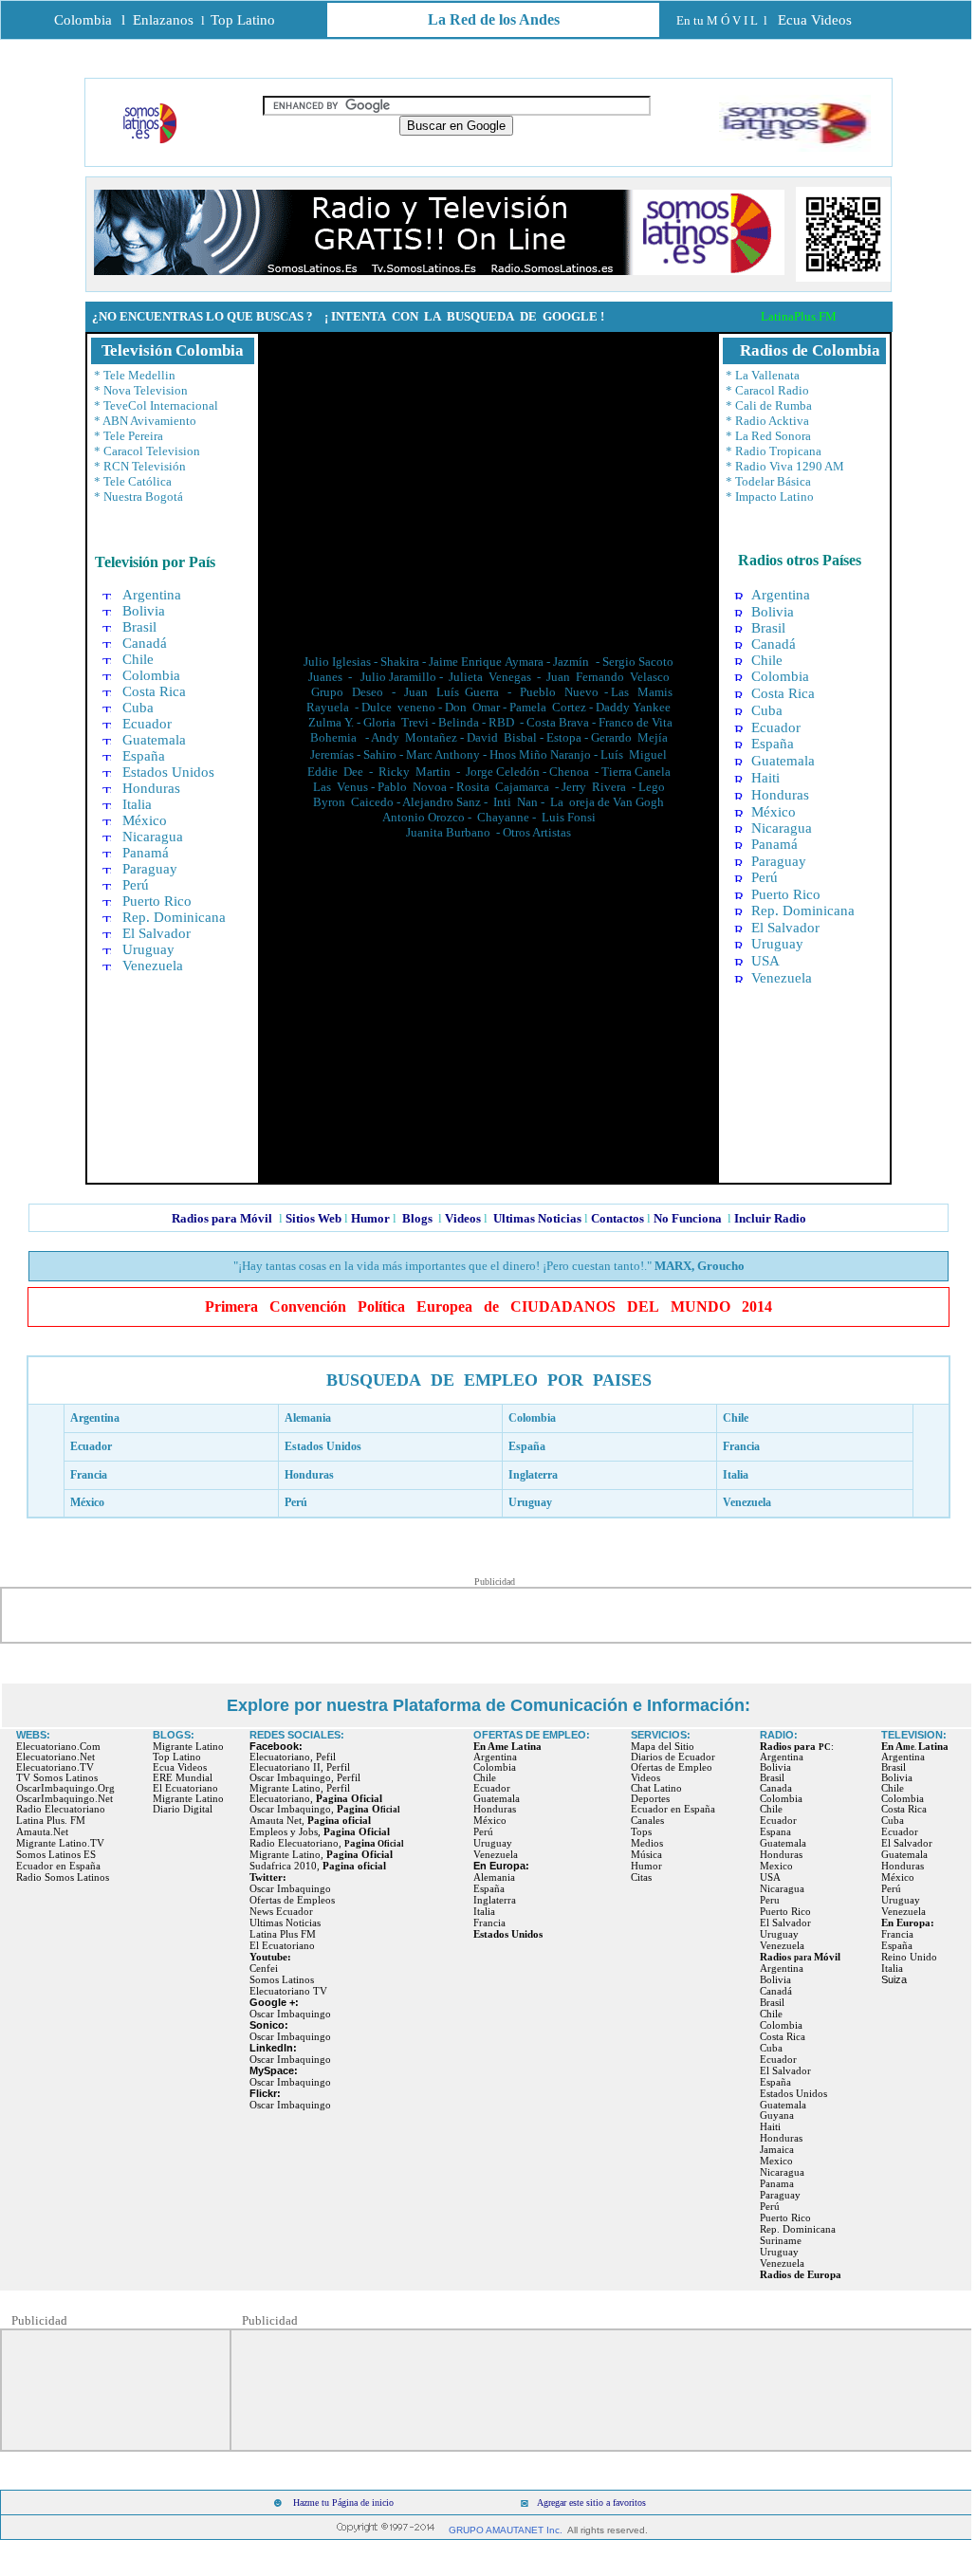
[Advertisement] (488, 485)
